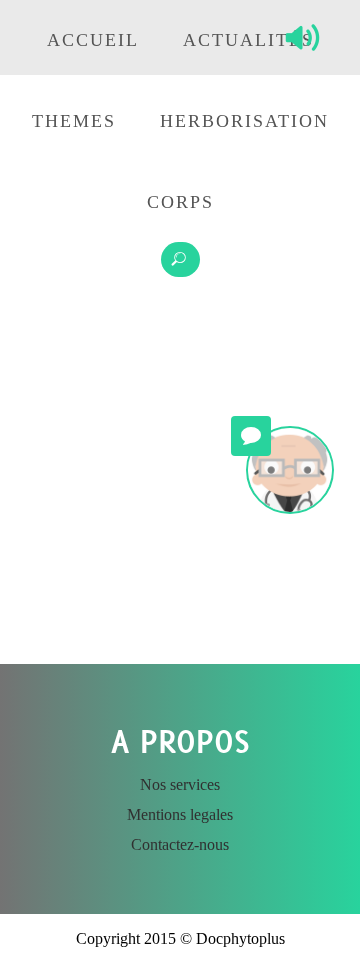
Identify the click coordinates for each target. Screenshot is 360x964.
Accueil (93, 40)
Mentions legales (180, 814)
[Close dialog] (285, 657)
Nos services (180, 784)
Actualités (248, 40)
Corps (180, 202)
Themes (74, 121)
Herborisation (244, 121)
